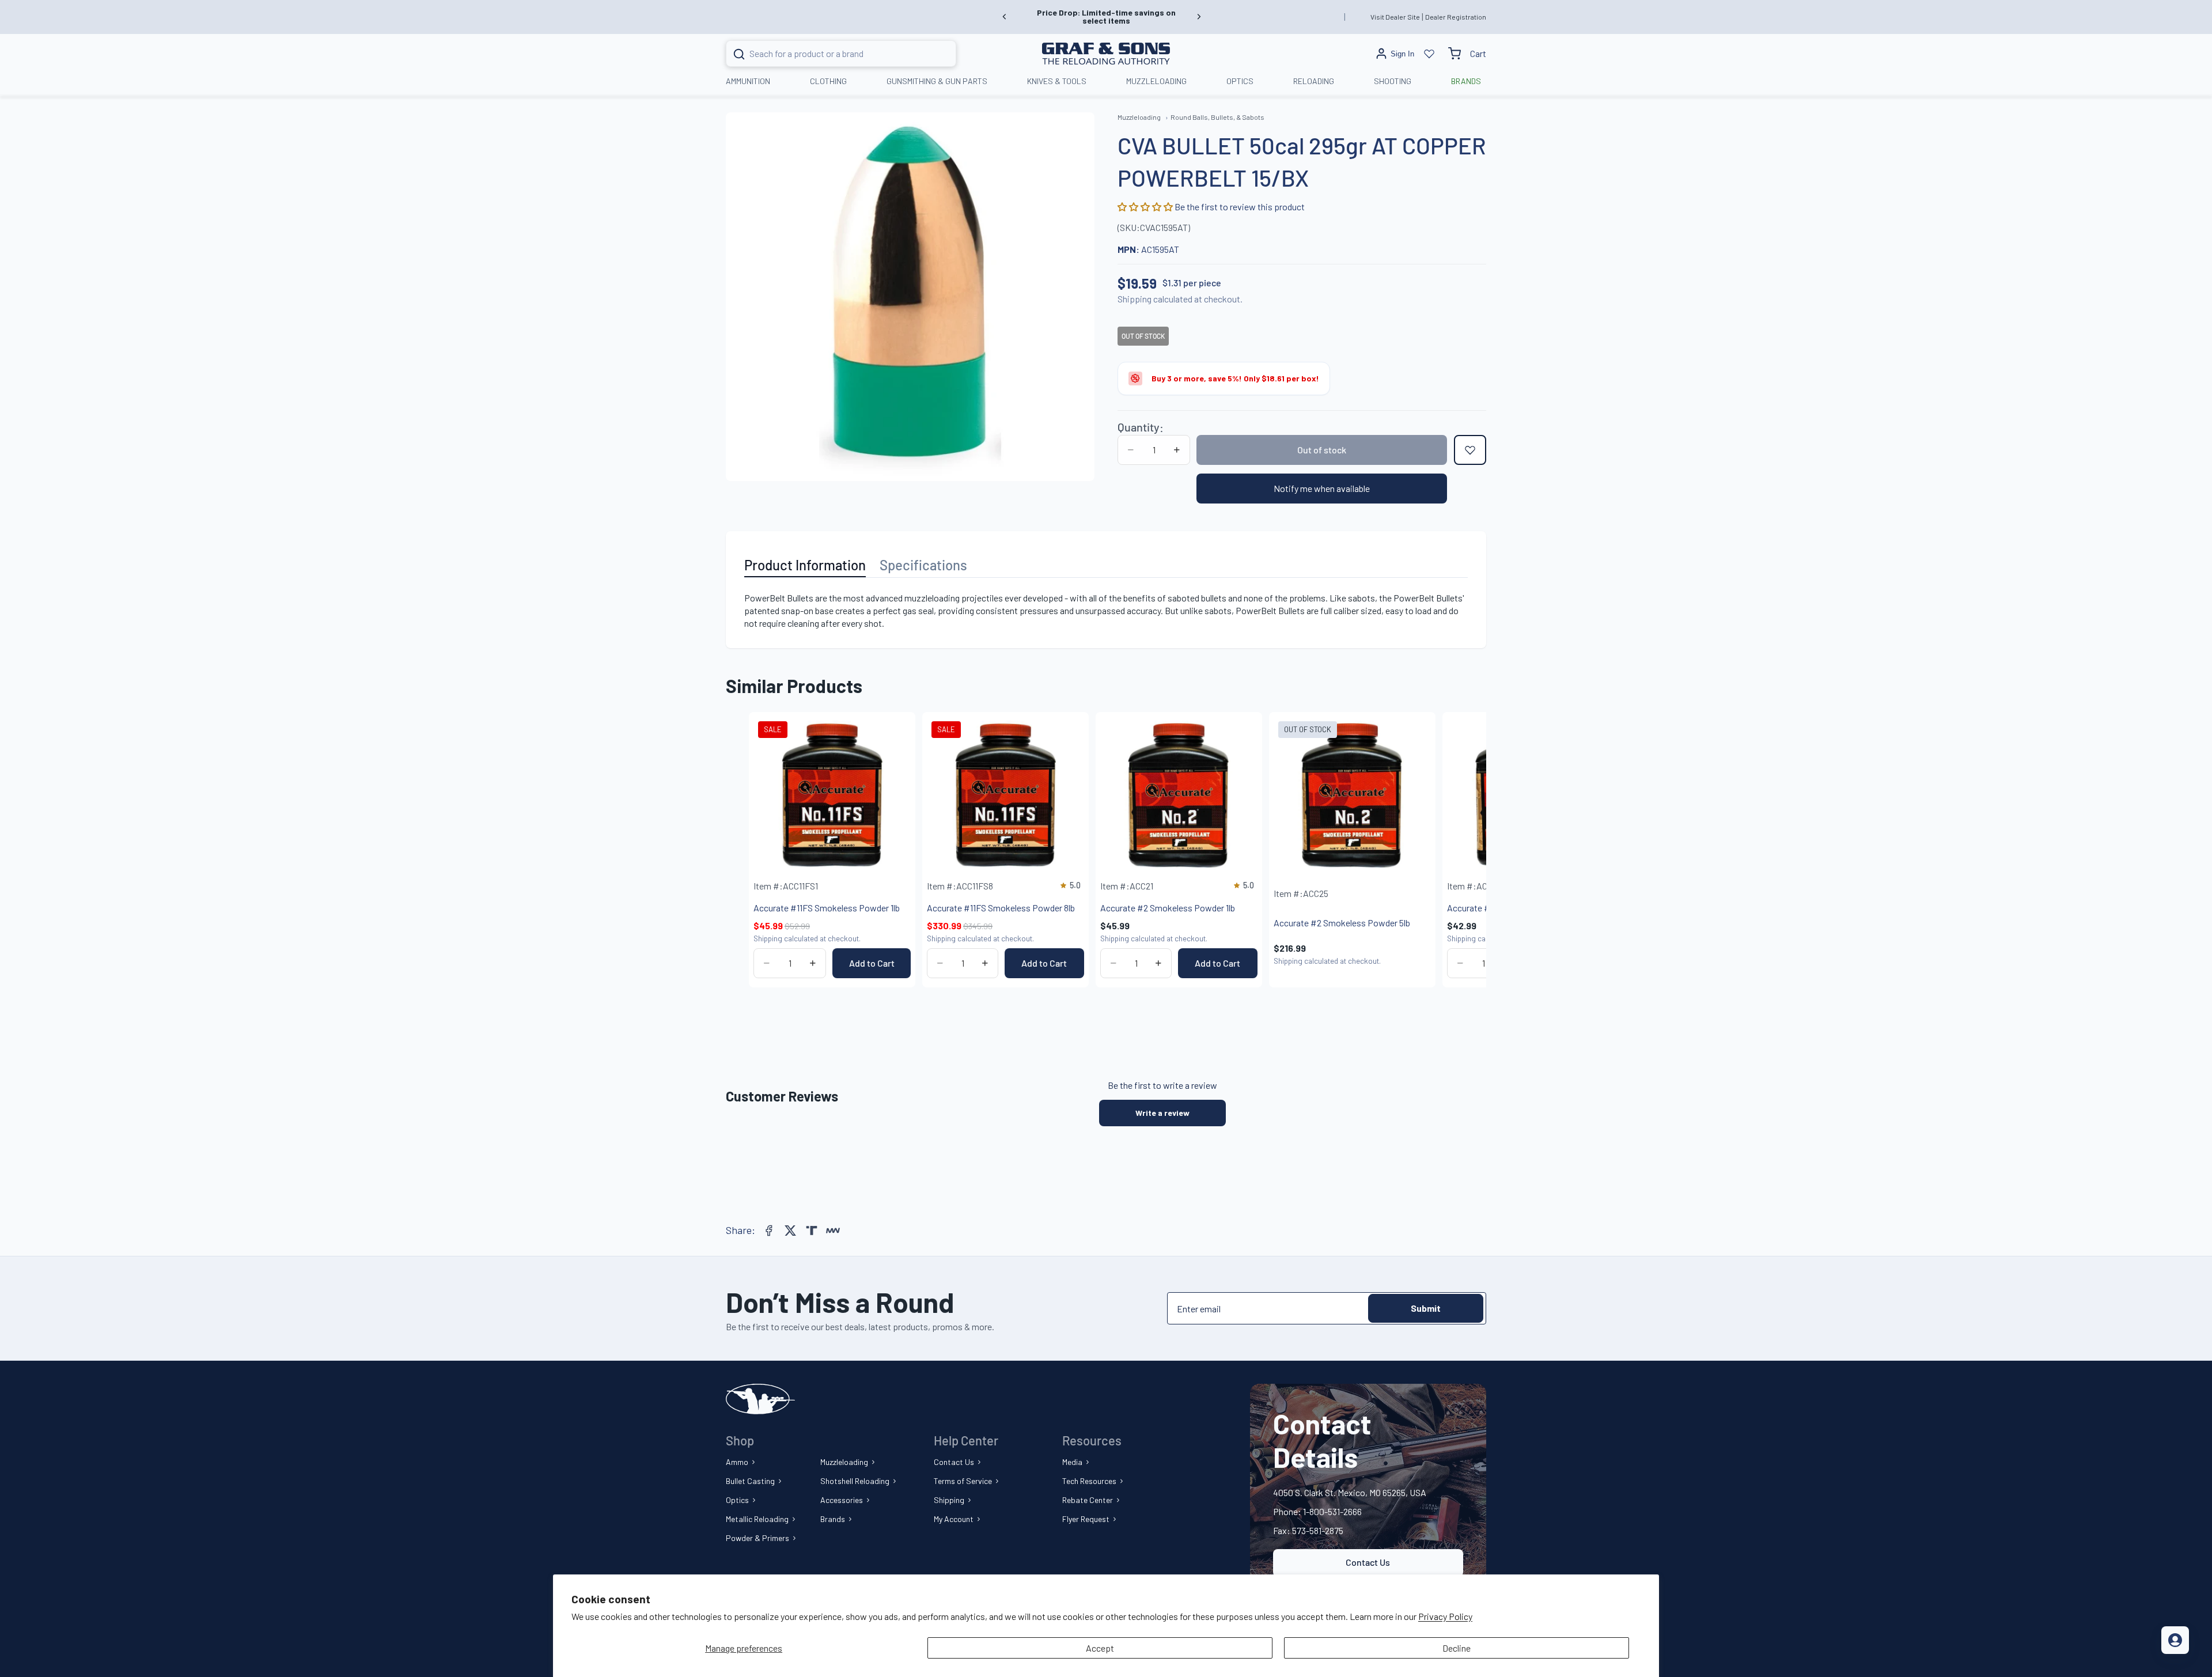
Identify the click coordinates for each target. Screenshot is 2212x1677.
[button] (1146, 207)
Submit (1426, 1308)
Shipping (949, 1500)
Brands (833, 1519)
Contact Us (954, 1462)
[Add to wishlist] (1470, 450)
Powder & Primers (757, 1538)
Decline (1457, 1648)
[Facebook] (769, 1231)
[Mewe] (833, 1231)
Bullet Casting (750, 1481)
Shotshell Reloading (855, 1481)
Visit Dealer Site (1395, 17)
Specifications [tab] (923, 565)
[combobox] (827, 54)
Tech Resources (1089, 1481)
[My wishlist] (1429, 54)
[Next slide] (1199, 17)
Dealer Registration (1456, 17)
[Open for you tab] (2175, 1640)
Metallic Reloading (757, 1519)
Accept (1100, 1648)
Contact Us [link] (1368, 1562)
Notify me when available (1322, 488)
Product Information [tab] (805, 565)
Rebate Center (1088, 1500)
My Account (954, 1519)
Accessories (842, 1500)
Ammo (737, 1462)
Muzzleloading (844, 1462)
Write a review (1162, 1113)
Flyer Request (1086, 1519)
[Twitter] (790, 1231)
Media (1072, 1462)
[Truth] (812, 1231)
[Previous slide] (1005, 17)
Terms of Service (963, 1481)
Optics (737, 1500)
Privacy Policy (1445, 1616)
